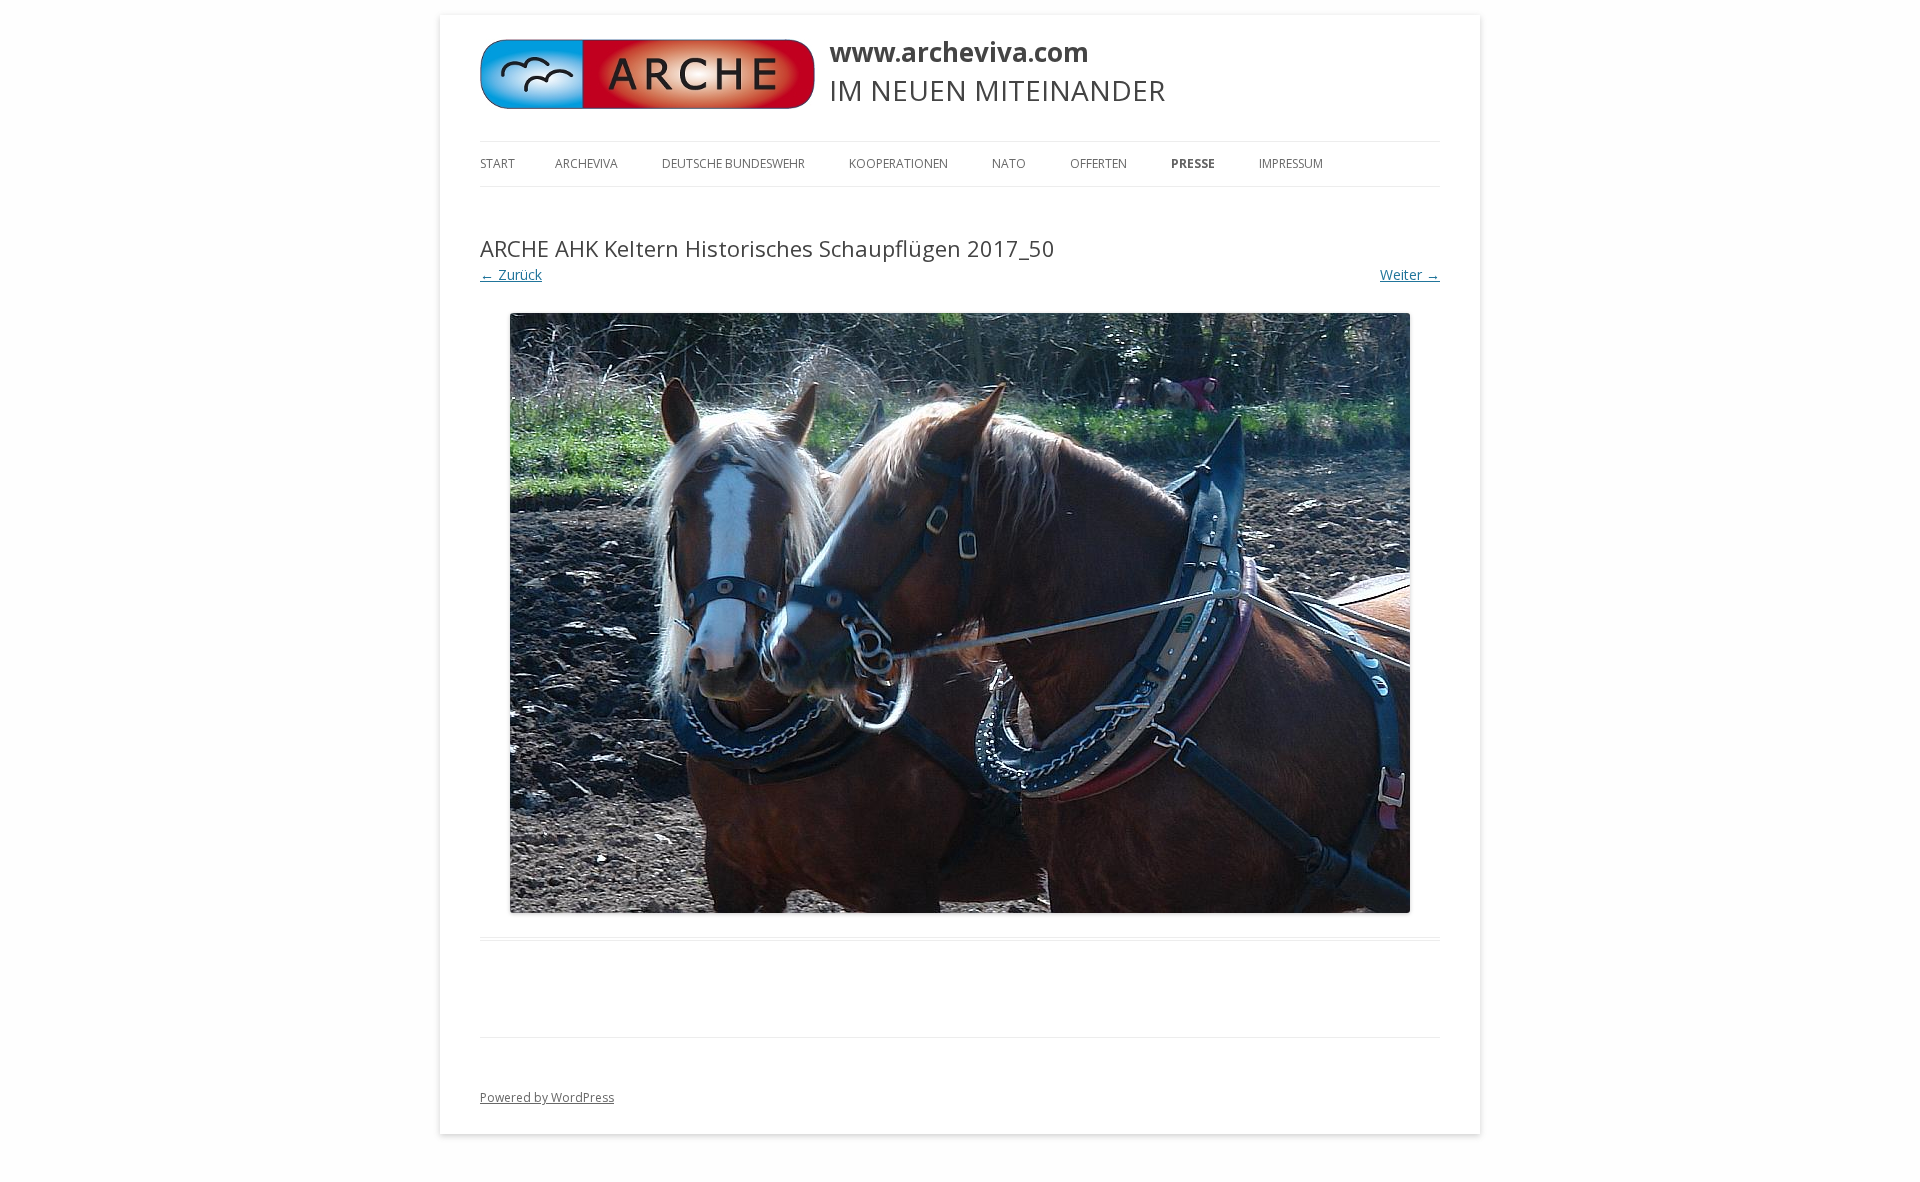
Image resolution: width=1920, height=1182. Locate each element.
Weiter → (1410, 274)
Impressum (1291, 163)
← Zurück (511, 274)
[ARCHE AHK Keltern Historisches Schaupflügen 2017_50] (960, 613)
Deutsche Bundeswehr (733, 163)
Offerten (1098, 163)
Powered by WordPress (547, 1097)
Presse (1193, 163)
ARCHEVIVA (586, 163)
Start (497, 163)
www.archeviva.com (959, 52)
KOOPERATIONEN (898, 163)
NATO (1009, 163)
